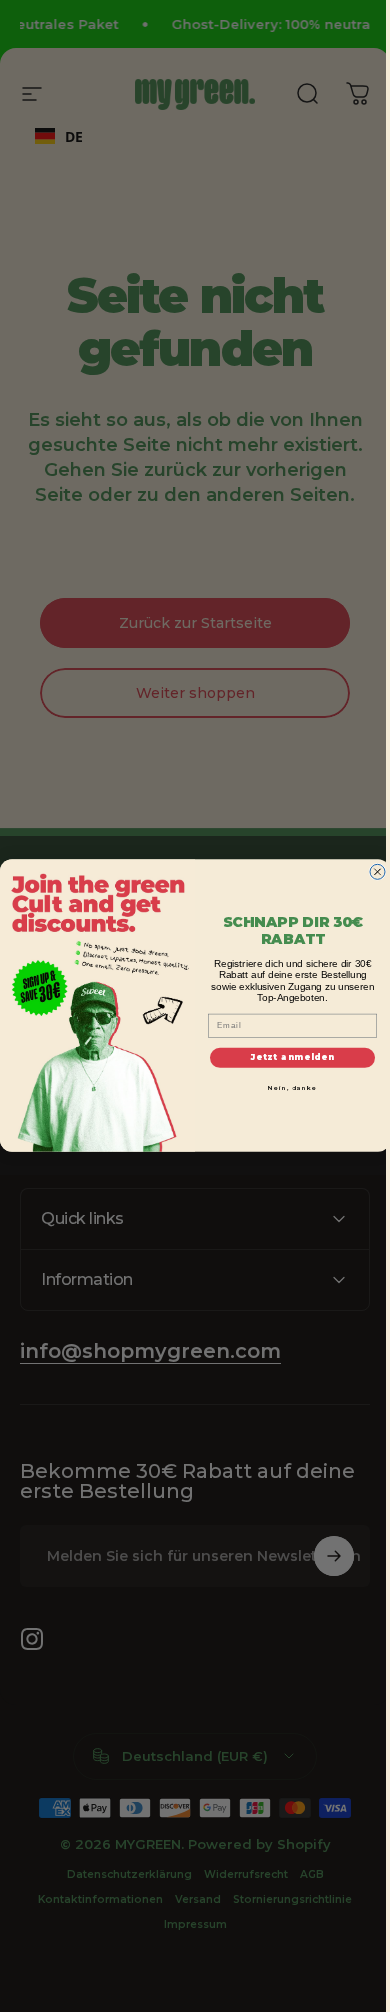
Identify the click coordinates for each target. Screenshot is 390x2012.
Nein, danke (285, 1088)
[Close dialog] (370, 872)
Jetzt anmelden (285, 1058)
